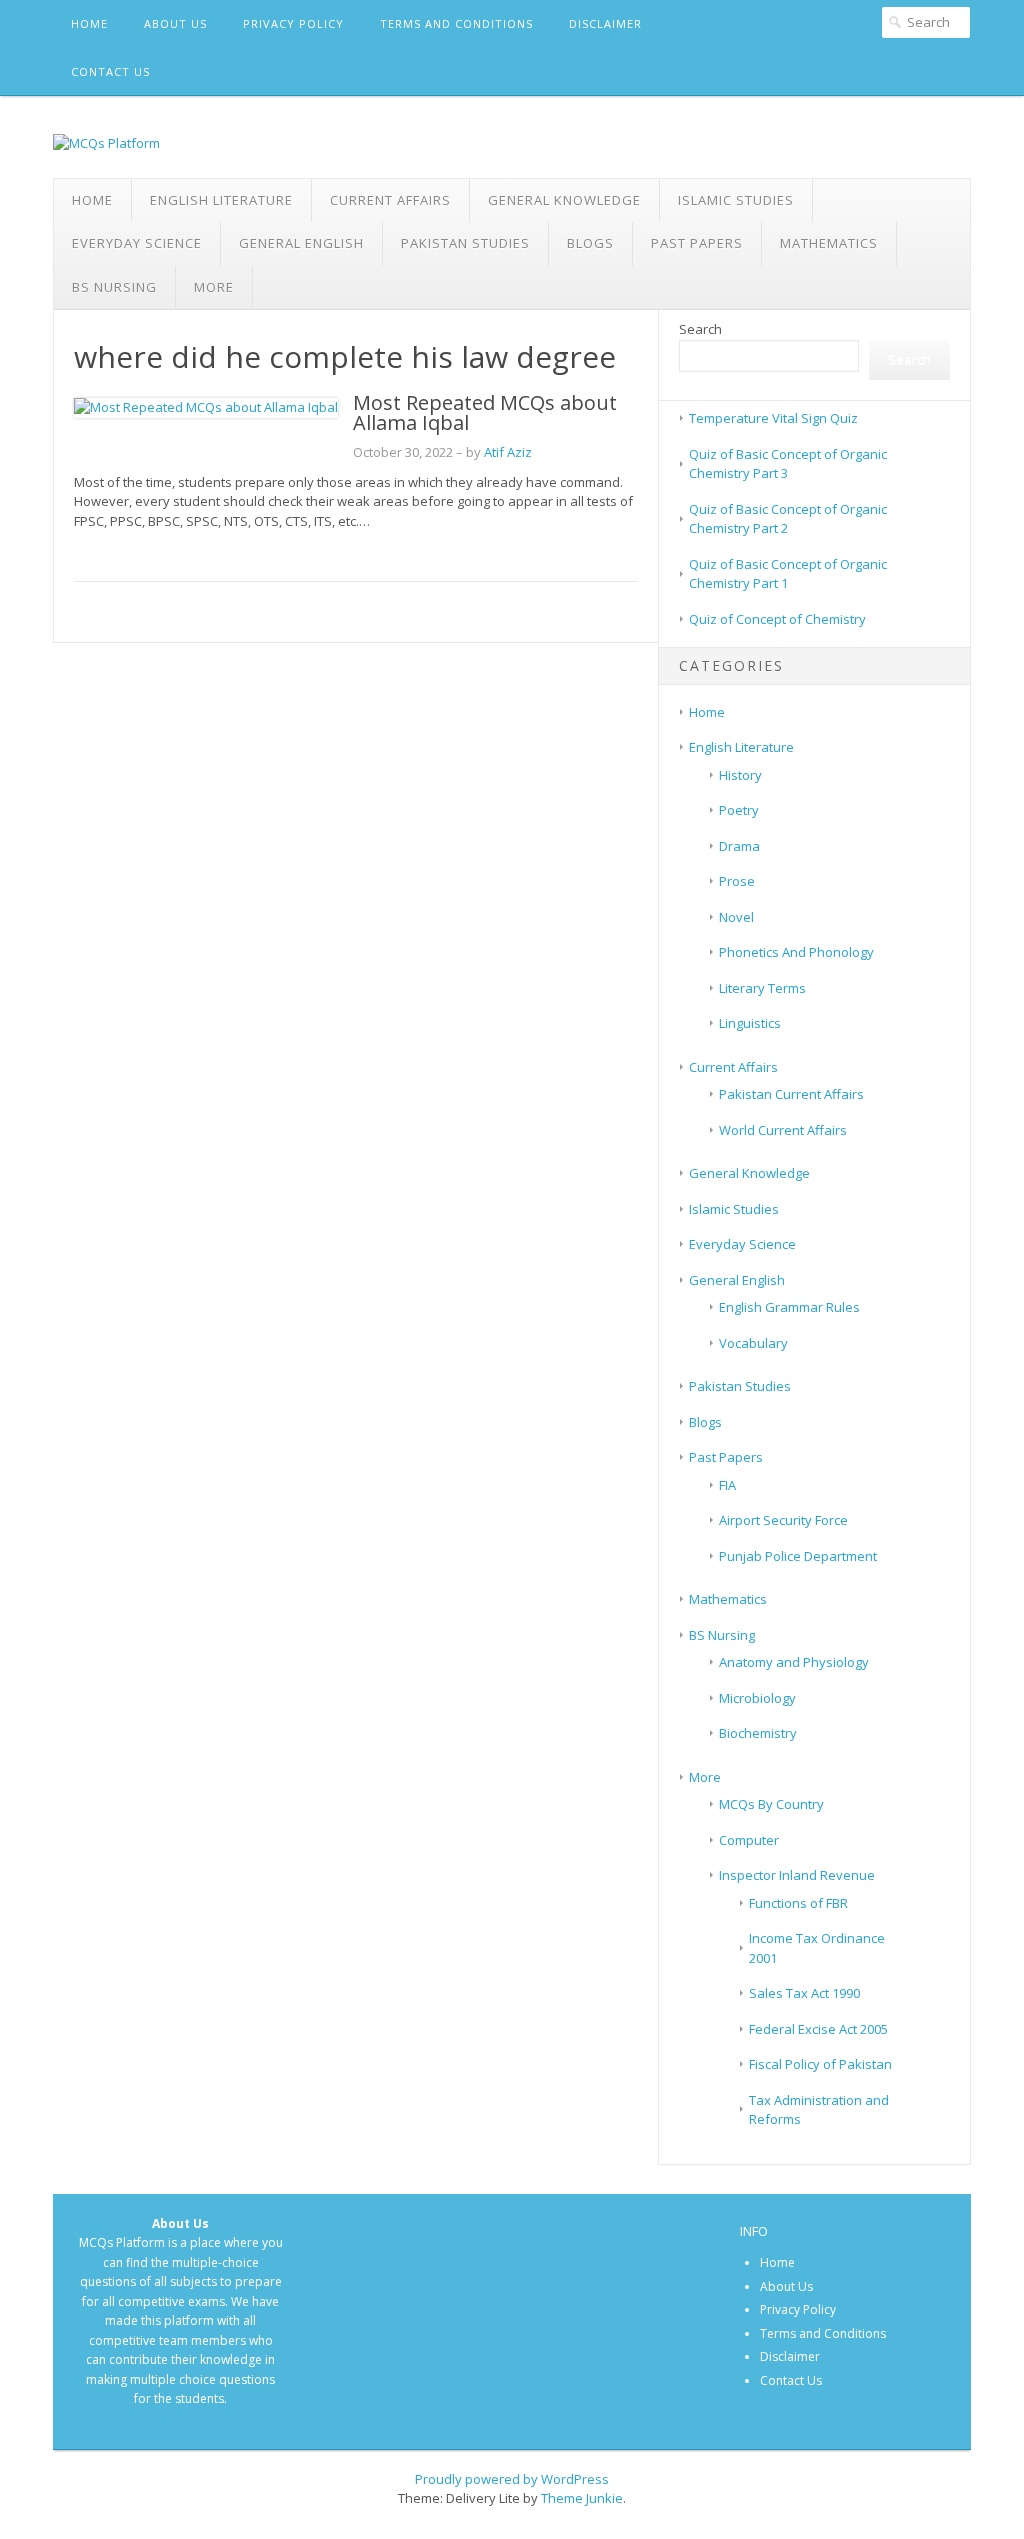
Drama (739, 846)
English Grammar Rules (789, 1307)
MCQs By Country (771, 1804)
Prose (737, 881)
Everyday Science (137, 243)
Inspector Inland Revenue (797, 1875)
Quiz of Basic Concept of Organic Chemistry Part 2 (788, 519)
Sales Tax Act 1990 (804, 1993)
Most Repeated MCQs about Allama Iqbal (485, 412)
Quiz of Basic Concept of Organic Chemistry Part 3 (788, 464)
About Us (175, 23)
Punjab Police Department (798, 1556)
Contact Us (110, 71)
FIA (727, 1485)
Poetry (739, 810)
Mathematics (829, 243)
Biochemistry (758, 1733)
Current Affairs (390, 200)
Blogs (590, 243)
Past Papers (697, 243)
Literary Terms (762, 988)
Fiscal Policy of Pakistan (820, 2064)
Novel (736, 917)
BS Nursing (114, 287)
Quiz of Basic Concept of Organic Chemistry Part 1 (788, 574)
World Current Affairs (783, 1130)
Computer (749, 1840)
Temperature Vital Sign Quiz (773, 418)
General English (301, 243)
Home (89, 23)
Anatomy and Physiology (794, 1662)
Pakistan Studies (465, 243)
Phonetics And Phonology (796, 952)
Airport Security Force (783, 1520)
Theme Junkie (582, 2498)
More (214, 287)
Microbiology (757, 1698)
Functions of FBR (798, 1903)
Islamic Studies (736, 200)
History (740, 775)
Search (700, 329)
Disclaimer (605, 23)
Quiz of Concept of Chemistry (777, 619)
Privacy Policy (293, 23)
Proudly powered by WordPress (512, 2479)
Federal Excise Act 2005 (818, 2029)
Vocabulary (753, 1343)
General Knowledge (564, 200)
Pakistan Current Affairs (791, 1094)
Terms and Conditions (456, 23)
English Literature (221, 200)
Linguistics (750, 1023)
